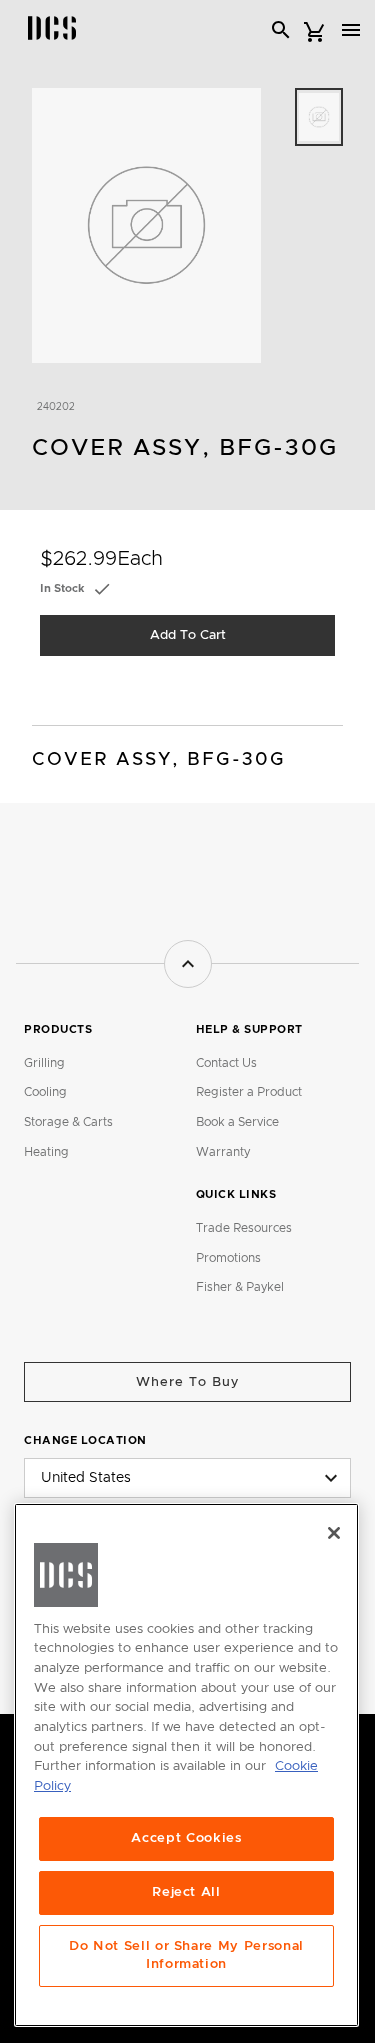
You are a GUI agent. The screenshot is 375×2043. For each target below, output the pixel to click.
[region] (186, 1765)
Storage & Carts (68, 1122)
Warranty (223, 1152)
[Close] (334, 1533)
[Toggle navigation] (351, 30)
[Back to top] (188, 964)
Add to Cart (188, 635)
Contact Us (226, 1063)
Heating (46, 1152)
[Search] (281, 30)
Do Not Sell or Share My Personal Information (186, 1955)
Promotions (228, 1258)
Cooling (45, 1092)
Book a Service (237, 1122)
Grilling (44, 1063)
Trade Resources (244, 1228)
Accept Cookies (186, 1838)
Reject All (186, 1892)
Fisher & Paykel (240, 1287)
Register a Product (249, 1092)
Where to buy (187, 1382)
